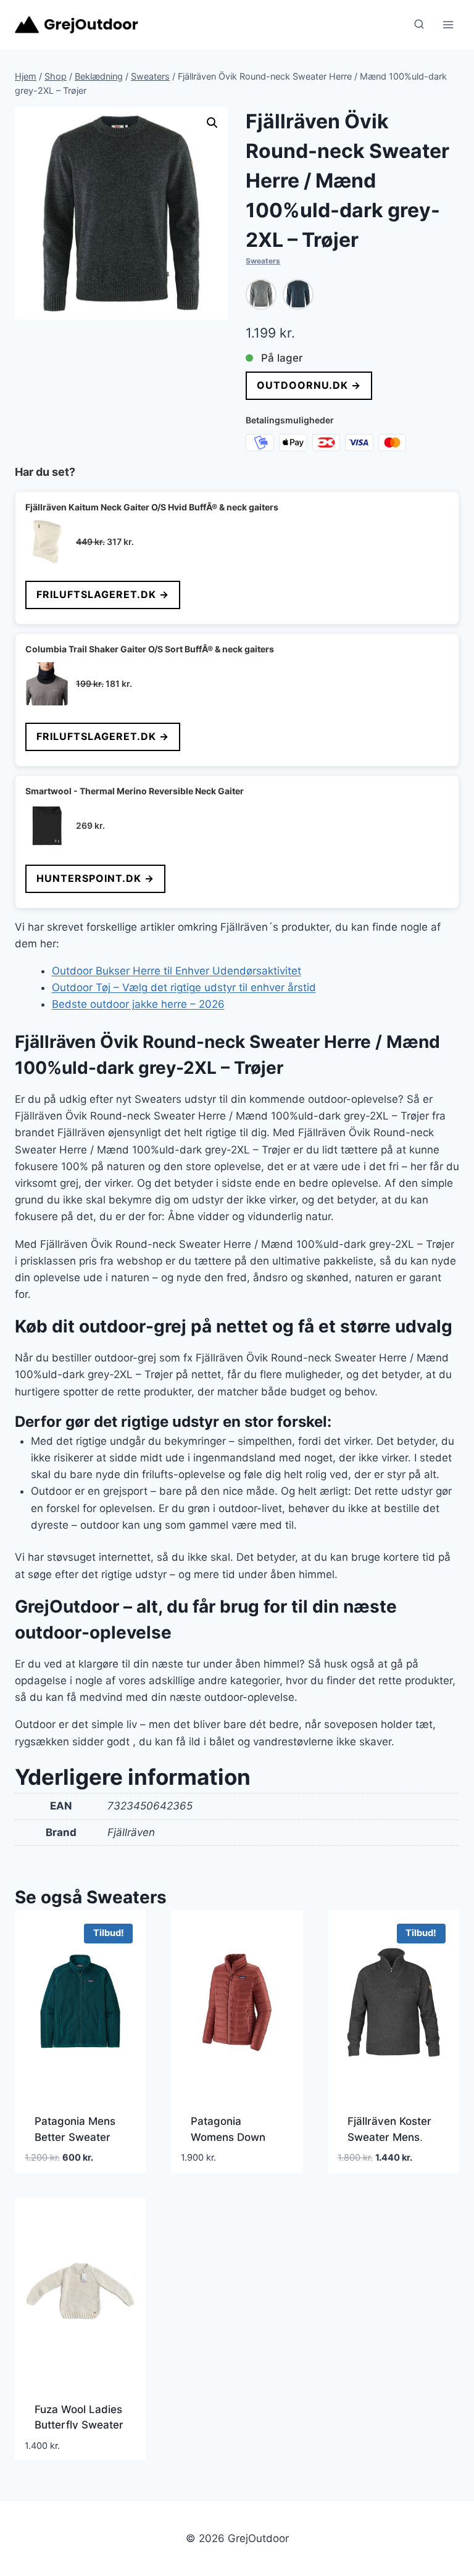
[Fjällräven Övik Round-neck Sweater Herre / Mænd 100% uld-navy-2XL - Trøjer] (298, 294)
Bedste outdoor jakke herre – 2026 (138, 1004)
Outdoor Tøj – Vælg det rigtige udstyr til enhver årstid (184, 987)
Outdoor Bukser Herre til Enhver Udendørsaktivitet (177, 971)
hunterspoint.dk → (95, 878)
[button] (212, 123)
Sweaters (263, 261)
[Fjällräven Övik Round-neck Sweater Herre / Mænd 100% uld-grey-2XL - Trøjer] (261, 294)
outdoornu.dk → (309, 385)
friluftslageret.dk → (103, 594)
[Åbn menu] (448, 24)
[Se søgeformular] (419, 25)
